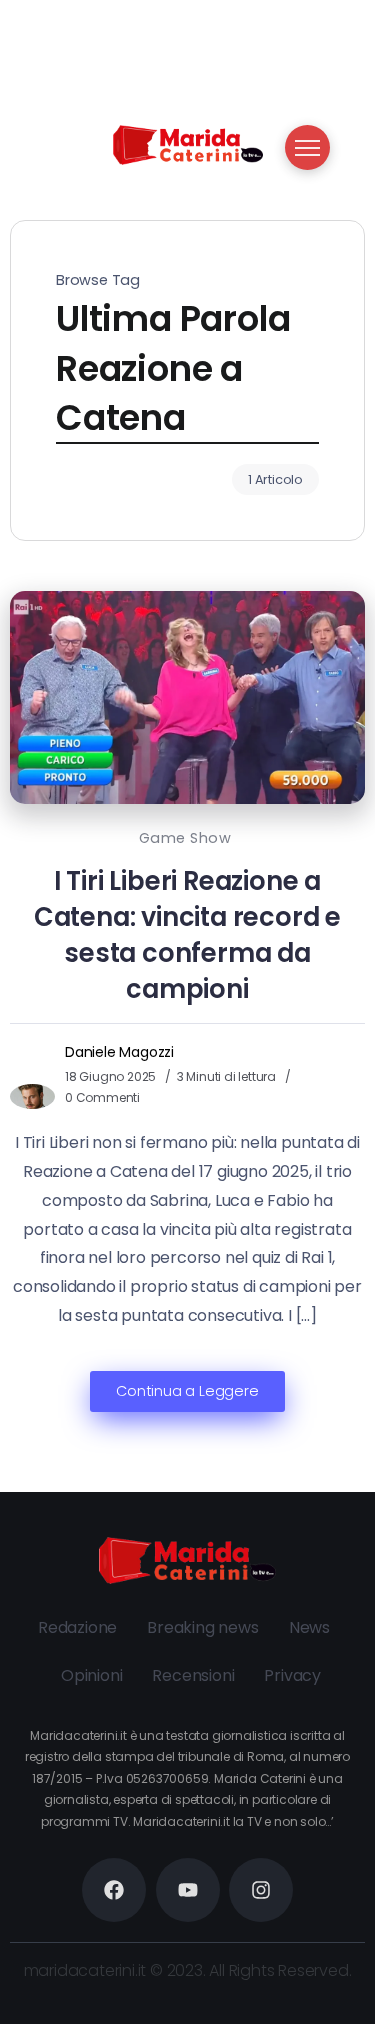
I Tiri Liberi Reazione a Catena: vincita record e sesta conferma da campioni (187, 934)
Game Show (185, 838)
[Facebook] (114, 1890)
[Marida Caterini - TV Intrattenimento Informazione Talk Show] (188, 143)
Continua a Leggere (187, 1391)
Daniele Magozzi (119, 1052)
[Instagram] (261, 1890)
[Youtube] (188, 1890)
